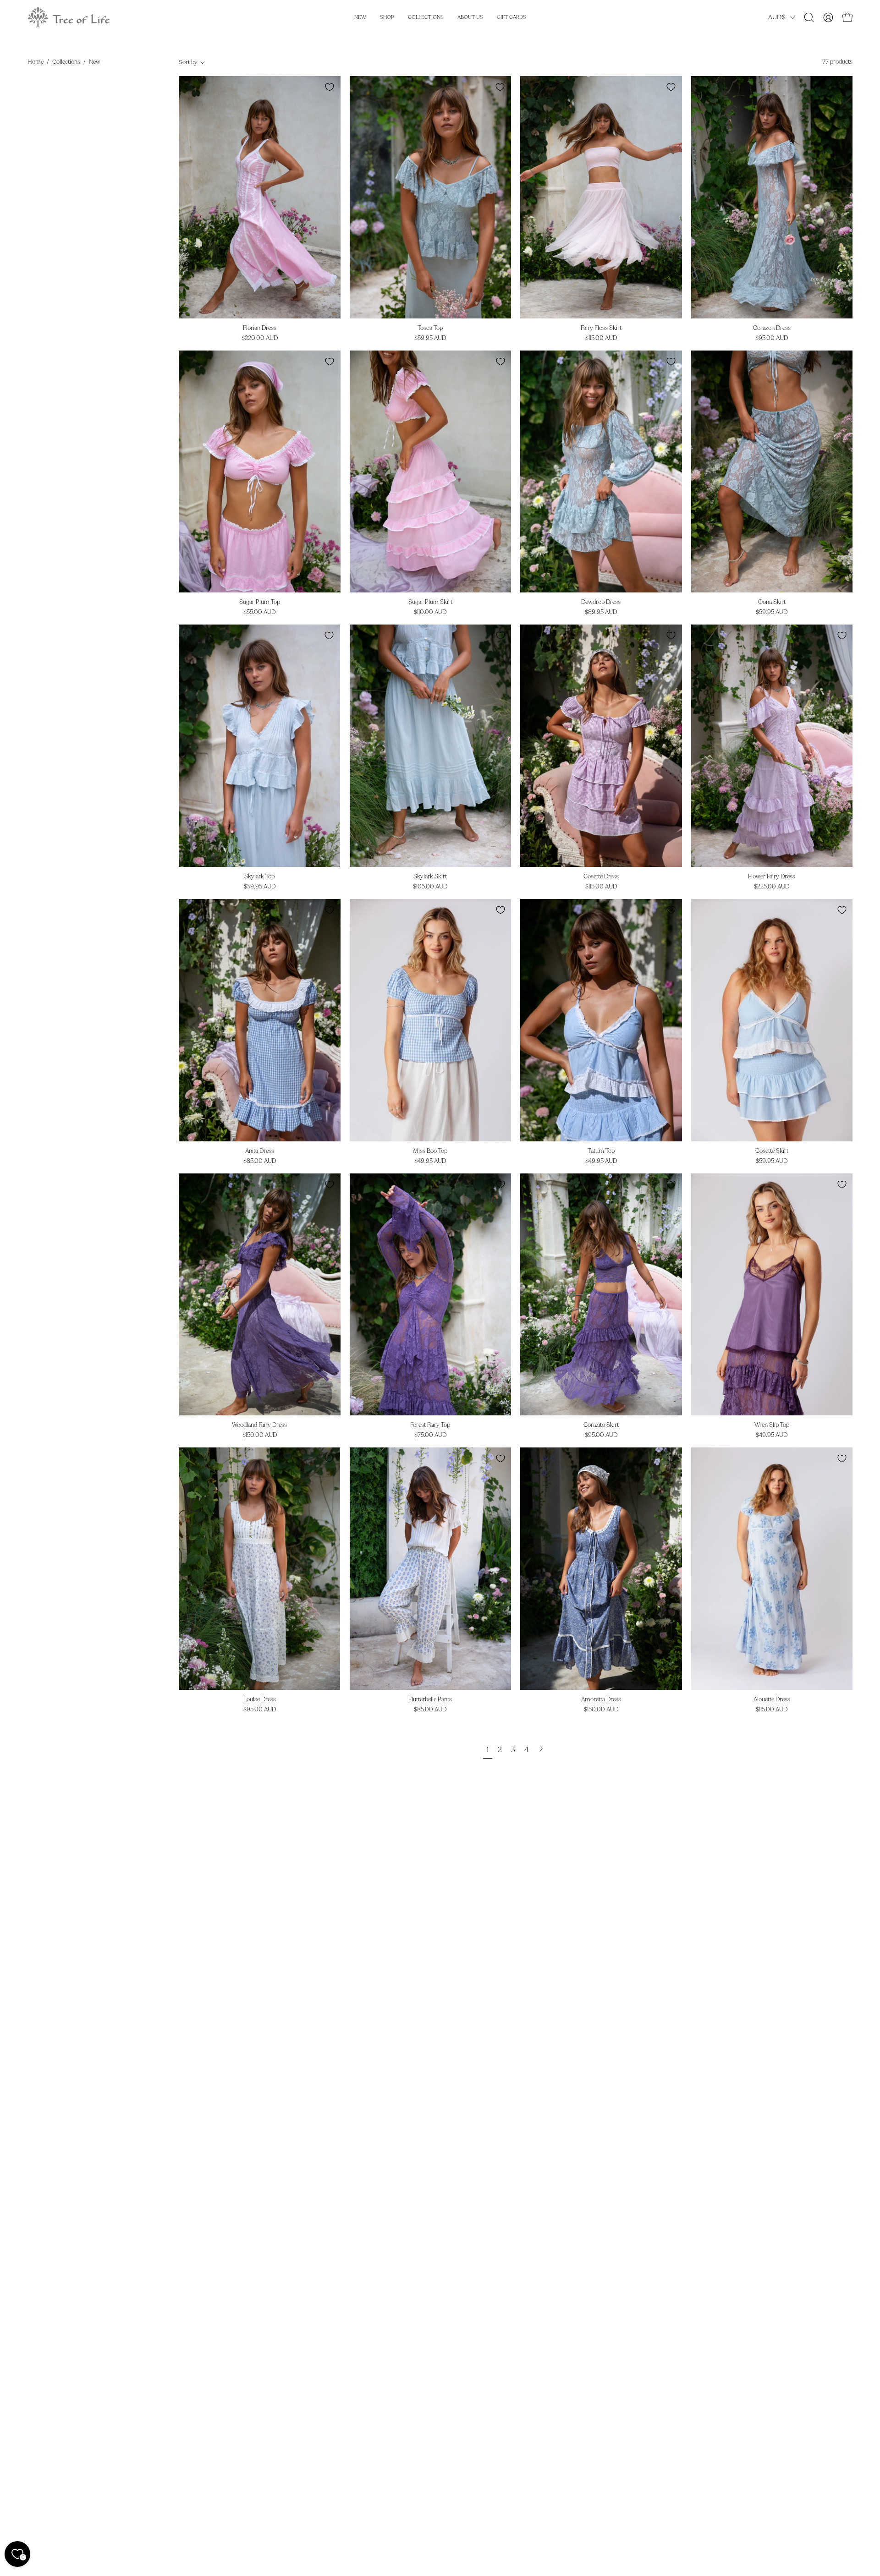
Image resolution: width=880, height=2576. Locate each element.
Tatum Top (601, 1151)
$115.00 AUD (601, 338)
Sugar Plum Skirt (430, 602)
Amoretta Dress (601, 1700)
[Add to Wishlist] (330, 87)
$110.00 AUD (430, 612)
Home (36, 62)
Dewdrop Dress (601, 602)
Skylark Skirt (430, 877)
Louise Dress (260, 1700)
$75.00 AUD (430, 1435)
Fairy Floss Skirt (601, 328)
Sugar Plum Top (260, 602)
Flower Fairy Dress (772, 877)
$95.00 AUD (772, 338)
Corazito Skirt (601, 1425)
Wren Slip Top (772, 1425)
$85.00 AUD (260, 1161)
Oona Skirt (772, 602)
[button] (809, 17)
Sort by (188, 62)
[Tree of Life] (69, 17)
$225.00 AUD (772, 887)
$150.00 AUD (260, 1435)
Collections (66, 62)
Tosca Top (430, 328)
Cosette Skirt (772, 1151)
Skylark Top (259, 877)
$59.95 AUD (430, 338)
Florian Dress (260, 328)
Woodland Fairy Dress (259, 1425)
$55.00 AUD (259, 612)
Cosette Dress (601, 877)
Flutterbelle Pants (430, 1700)
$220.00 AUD (260, 338)
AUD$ (777, 17)
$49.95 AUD (430, 1161)
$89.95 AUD (601, 612)
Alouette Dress (772, 1700)
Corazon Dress (772, 328)
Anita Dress (260, 1151)
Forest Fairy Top (430, 1425)
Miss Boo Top (430, 1151)
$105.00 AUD (430, 887)
